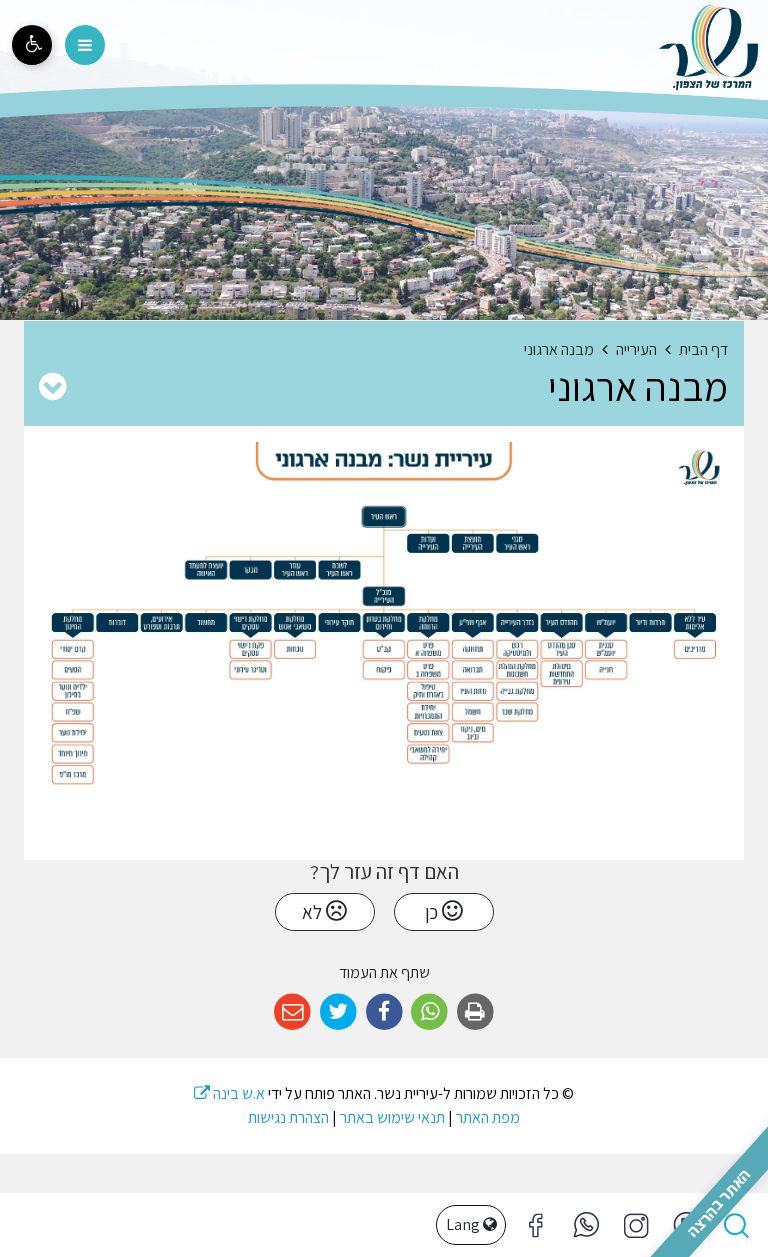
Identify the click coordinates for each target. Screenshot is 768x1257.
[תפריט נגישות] (32, 45)
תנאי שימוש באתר (392, 1117)
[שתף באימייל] (292, 1012)
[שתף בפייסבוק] (384, 1012)
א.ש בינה (229, 1093)
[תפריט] (85, 45)
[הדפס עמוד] (475, 1012)
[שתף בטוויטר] (338, 1012)
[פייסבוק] (636, 1225)
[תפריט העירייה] (52, 386)
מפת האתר (488, 1117)
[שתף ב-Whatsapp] (429, 1012)
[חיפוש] (736, 1225)
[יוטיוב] (686, 1225)
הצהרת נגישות (288, 1117)
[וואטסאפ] (586, 1225)
